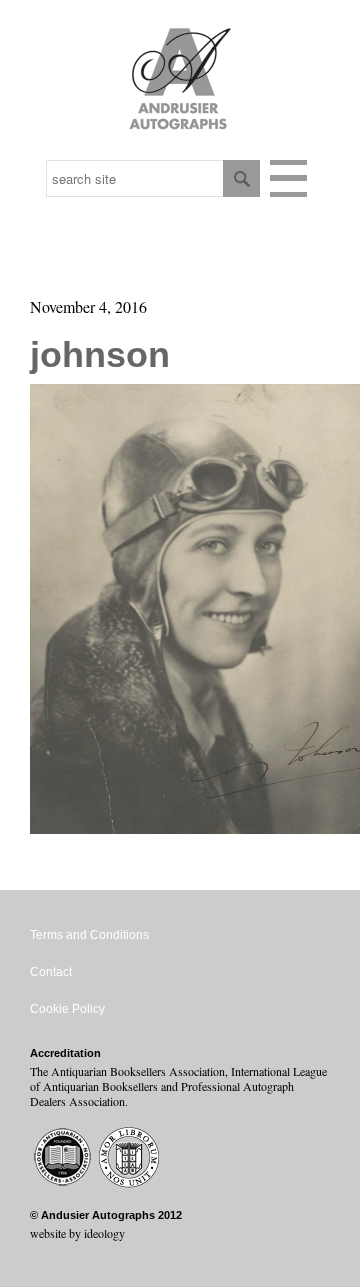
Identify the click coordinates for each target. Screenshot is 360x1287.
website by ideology (77, 1233)
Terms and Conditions (89, 935)
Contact (51, 972)
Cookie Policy (67, 1009)
